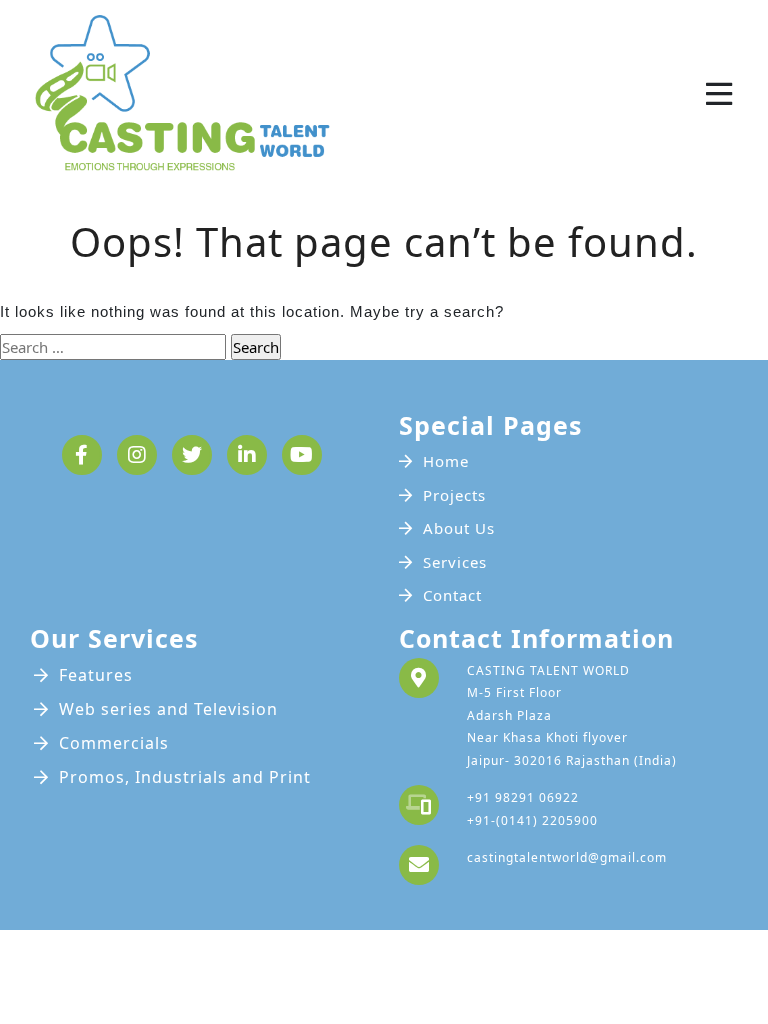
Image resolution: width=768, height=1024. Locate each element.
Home (446, 461)
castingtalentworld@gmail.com (567, 857)
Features (96, 675)
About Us (459, 528)
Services (455, 562)
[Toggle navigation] (719, 94)
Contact (452, 595)
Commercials (114, 743)
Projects (454, 495)
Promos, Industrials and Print (185, 777)
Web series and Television (168, 709)
